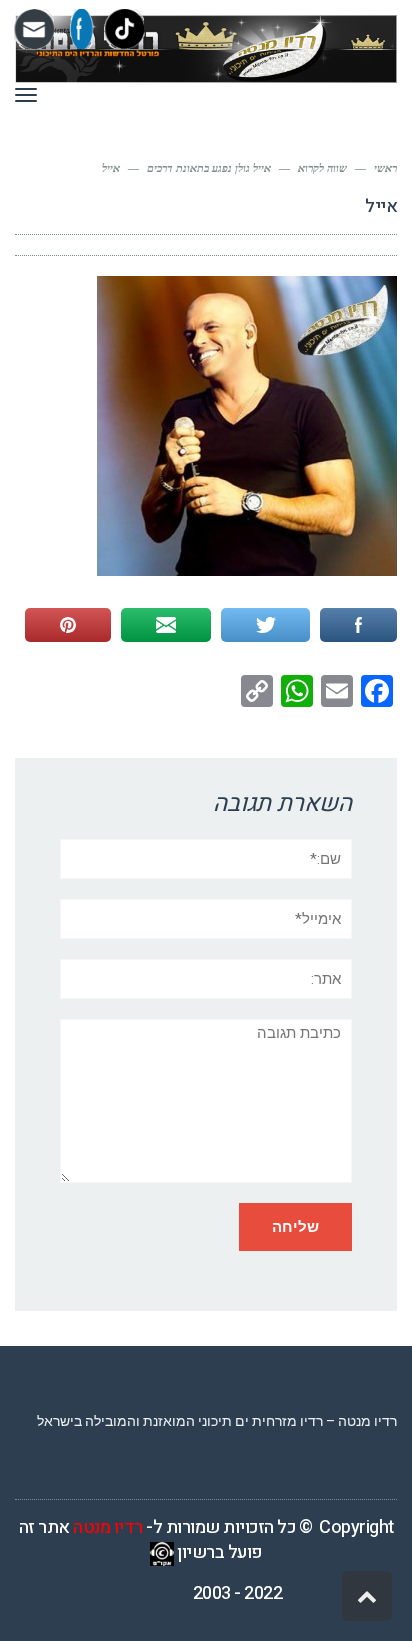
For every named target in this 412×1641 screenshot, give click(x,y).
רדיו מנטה (108, 1527)
